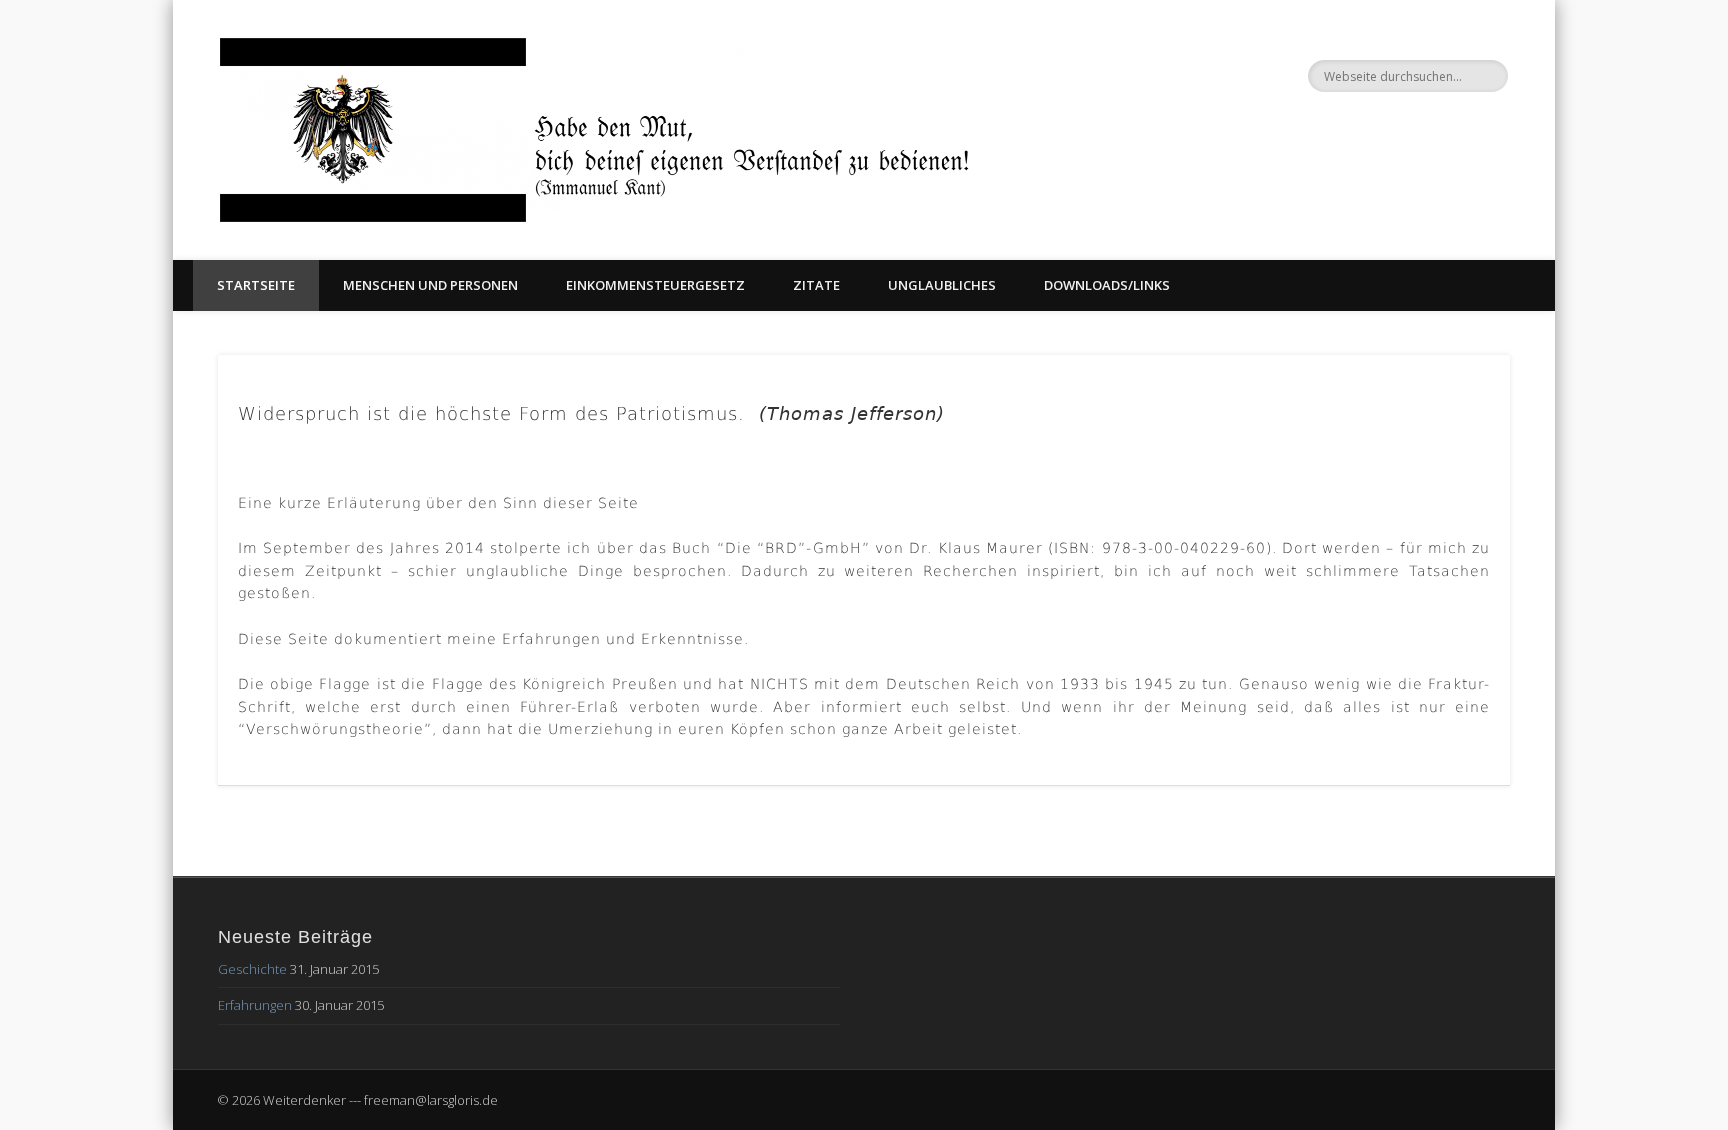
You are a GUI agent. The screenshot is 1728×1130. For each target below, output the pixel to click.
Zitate (816, 285)
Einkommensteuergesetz (655, 285)
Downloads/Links (1107, 285)
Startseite (256, 285)
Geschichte (252, 969)
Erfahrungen (255, 1005)
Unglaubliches (942, 285)
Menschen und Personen (430, 285)
